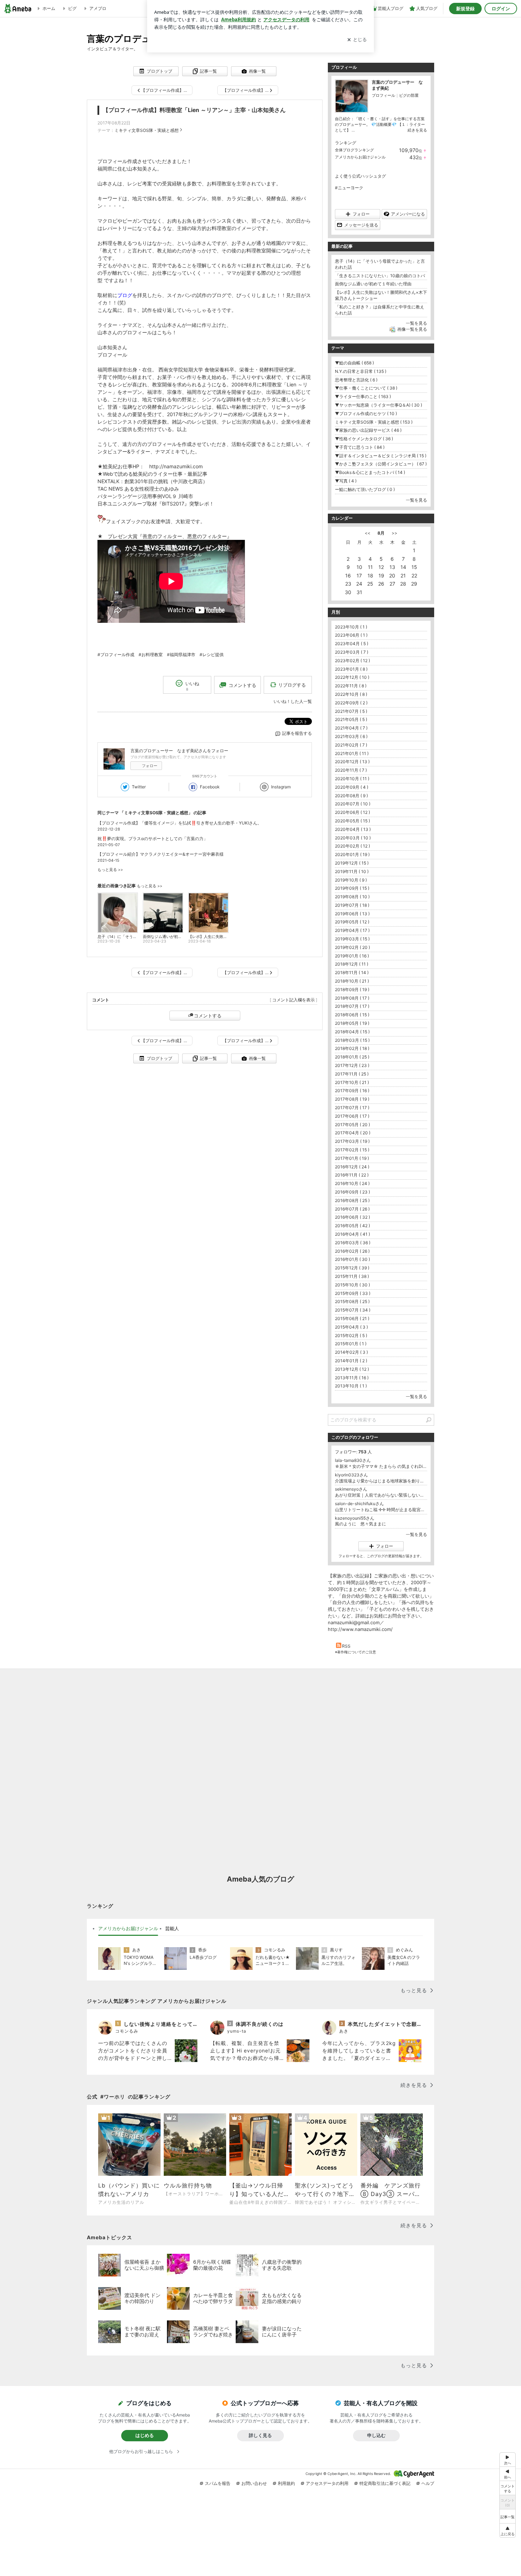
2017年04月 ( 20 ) (353, 1133)
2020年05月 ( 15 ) (352, 821)
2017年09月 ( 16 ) (352, 1091)
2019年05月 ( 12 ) (352, 922)
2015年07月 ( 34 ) (353, 1310)
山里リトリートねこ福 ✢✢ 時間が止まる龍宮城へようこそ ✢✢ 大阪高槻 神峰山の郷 (381, 1510)
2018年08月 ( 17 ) (352, 998)
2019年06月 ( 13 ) (352, 914)
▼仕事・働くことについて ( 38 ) (366, 388)
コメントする (208, 1016)
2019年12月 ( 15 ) (352, 863)
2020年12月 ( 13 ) (352, 762)
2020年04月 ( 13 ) (353, 829)
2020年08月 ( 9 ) (351, 796)
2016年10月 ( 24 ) (352, 1183)
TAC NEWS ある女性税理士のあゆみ (138, 489)
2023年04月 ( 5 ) (352, 644)
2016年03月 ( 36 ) (353, 1243)
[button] (508, 2530)
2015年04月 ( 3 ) (351, 1327)
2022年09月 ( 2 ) (351, 703)
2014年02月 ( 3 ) (351, 1352)
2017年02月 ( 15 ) (352, 1150)
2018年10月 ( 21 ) (352, 981)
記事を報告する (297, 733)
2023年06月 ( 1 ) (351, 635)
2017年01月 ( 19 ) (352, 1158)
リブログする (292, 685)
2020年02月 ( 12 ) (352, 846)
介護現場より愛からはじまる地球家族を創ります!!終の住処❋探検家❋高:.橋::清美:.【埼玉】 (381, 1481)
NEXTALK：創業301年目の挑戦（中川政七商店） (153, 481)
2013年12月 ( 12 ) (352, 1369)
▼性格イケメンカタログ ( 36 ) (364, 439)
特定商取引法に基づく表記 (385, 2483)
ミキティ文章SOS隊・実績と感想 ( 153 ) (374, 422)
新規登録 (465, 9)
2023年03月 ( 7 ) (352, 652)
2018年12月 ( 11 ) (352, 964)
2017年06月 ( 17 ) (352, 1116)
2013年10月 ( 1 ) (351, 1386)
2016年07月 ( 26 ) (352, 1209)
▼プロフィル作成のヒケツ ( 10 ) (366, 413)
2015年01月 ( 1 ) (351, 1344)
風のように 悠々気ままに (360, 1524)
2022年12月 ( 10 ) (352, 677)
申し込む (376, 2435)
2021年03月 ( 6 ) (351, 736)
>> (394, 533)
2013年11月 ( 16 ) (352, 1378)
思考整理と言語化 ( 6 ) (356, 380)
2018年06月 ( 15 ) (352, 1015)
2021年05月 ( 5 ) (351, 719)
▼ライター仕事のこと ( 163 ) (363, 396)
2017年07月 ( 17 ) (352, 1108)
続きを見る (417, 130)
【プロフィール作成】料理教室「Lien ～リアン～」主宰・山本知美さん (194, 110)
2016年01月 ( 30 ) (352, 1259)
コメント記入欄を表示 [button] (293, 1000)
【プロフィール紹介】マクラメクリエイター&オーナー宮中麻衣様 (161, 854)
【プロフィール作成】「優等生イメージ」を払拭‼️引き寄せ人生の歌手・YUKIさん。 (180, 823)
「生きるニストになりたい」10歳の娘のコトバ (380, 276)
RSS (346, 1646)
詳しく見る (260, 2435)
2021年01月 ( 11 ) (352, 753)
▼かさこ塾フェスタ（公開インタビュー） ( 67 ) (381, 464)
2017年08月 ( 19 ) (352, 1099)
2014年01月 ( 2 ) (351, 1361)
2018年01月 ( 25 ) (352, 1057)
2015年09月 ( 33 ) (353, 1293)
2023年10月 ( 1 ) (351, 627)
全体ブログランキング (354, 150)
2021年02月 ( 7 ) (351, 745)
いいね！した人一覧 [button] (293, 701)
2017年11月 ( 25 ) (352, 1074)
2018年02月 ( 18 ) (352, 1048)
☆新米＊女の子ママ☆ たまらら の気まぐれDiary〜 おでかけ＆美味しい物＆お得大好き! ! (381, 1466)
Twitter (139, 787)
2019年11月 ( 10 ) (352, 871)
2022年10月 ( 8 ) (351, 694)
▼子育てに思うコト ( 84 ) (360, 447)
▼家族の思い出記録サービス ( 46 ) (368, 430)
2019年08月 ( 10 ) (352, 897)
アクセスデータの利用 (327, 2483)
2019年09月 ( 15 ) (352, 888)
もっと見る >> (110, 870)
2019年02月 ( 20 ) (352, 947)
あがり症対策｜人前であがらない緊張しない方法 (381, 1495)
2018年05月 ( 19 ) (352, 1023)
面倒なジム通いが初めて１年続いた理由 (373, 284)
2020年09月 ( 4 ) (352, 787)
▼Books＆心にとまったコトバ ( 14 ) (370, 472)
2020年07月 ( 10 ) (353, 804)
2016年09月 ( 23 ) (352, 1192)
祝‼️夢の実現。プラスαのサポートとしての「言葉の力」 (153, 839)
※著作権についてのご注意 (355, 1652)
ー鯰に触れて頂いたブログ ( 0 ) (365, 489)
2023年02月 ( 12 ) (352, 661)
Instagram (281, 787)
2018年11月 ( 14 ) (352, 973)
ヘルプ (428, 2483)
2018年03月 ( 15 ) (352, 1040)
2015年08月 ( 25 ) (352, 1301)
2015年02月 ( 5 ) (351, 1336)
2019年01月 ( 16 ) (352, 956)
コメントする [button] (242, 685)
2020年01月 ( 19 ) (352, 854)
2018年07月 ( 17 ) (352, 1006)
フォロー (150, 766)
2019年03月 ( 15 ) (352, 939)
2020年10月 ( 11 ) (352, 779)
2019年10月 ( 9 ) (351, 880)
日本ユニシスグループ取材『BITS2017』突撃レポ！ (156, 504)
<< (368, 533)
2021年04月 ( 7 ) (351, 728)
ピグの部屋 (409, 95)
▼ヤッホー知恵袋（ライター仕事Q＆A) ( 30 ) (379, 405)
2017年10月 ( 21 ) (352, 1082)
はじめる (145, 2435)
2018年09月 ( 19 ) (352, 990)
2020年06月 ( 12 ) (352, 812)
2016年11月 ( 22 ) (352, 1175)
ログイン (501, 9)
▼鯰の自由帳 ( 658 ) (354, 363)
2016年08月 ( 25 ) (352, 1200)
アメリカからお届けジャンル (360, 157)
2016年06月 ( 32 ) (352, 1217)
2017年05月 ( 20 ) (352, 1125)
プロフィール (383, 95)
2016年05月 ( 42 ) (352, 1226)
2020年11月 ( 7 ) (351, 770)
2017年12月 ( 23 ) (352, 1065)
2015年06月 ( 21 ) (352, 1318)
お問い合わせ (254, 2483)
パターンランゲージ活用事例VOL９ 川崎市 (145, 496)
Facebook (210, 787)
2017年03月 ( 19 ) (352, 1141)
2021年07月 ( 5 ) (351, 711)
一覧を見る (416, 323)
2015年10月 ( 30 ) (352, 1285)
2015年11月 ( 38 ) (352, 1276)
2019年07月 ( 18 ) (352, 905)
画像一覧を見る (412, 329)
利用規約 (286, 2483)
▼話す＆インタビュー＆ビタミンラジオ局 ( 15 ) (381, 456)
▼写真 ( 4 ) (346, 481)
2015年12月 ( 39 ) (352, 1268)
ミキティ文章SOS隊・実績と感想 (147, 130)
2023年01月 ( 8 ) (351, 669)
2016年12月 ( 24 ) (352, 1167)
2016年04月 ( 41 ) (352, 1234)
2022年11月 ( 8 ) (351, 686)
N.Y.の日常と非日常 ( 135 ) (361, 371)
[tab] (128, 1929)
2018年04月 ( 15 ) (352, 1032)
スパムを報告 (218, 2483)
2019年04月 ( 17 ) (352, 930)
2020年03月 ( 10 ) (353, 838)
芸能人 (172, 1928)
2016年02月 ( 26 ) (352, 1251)
